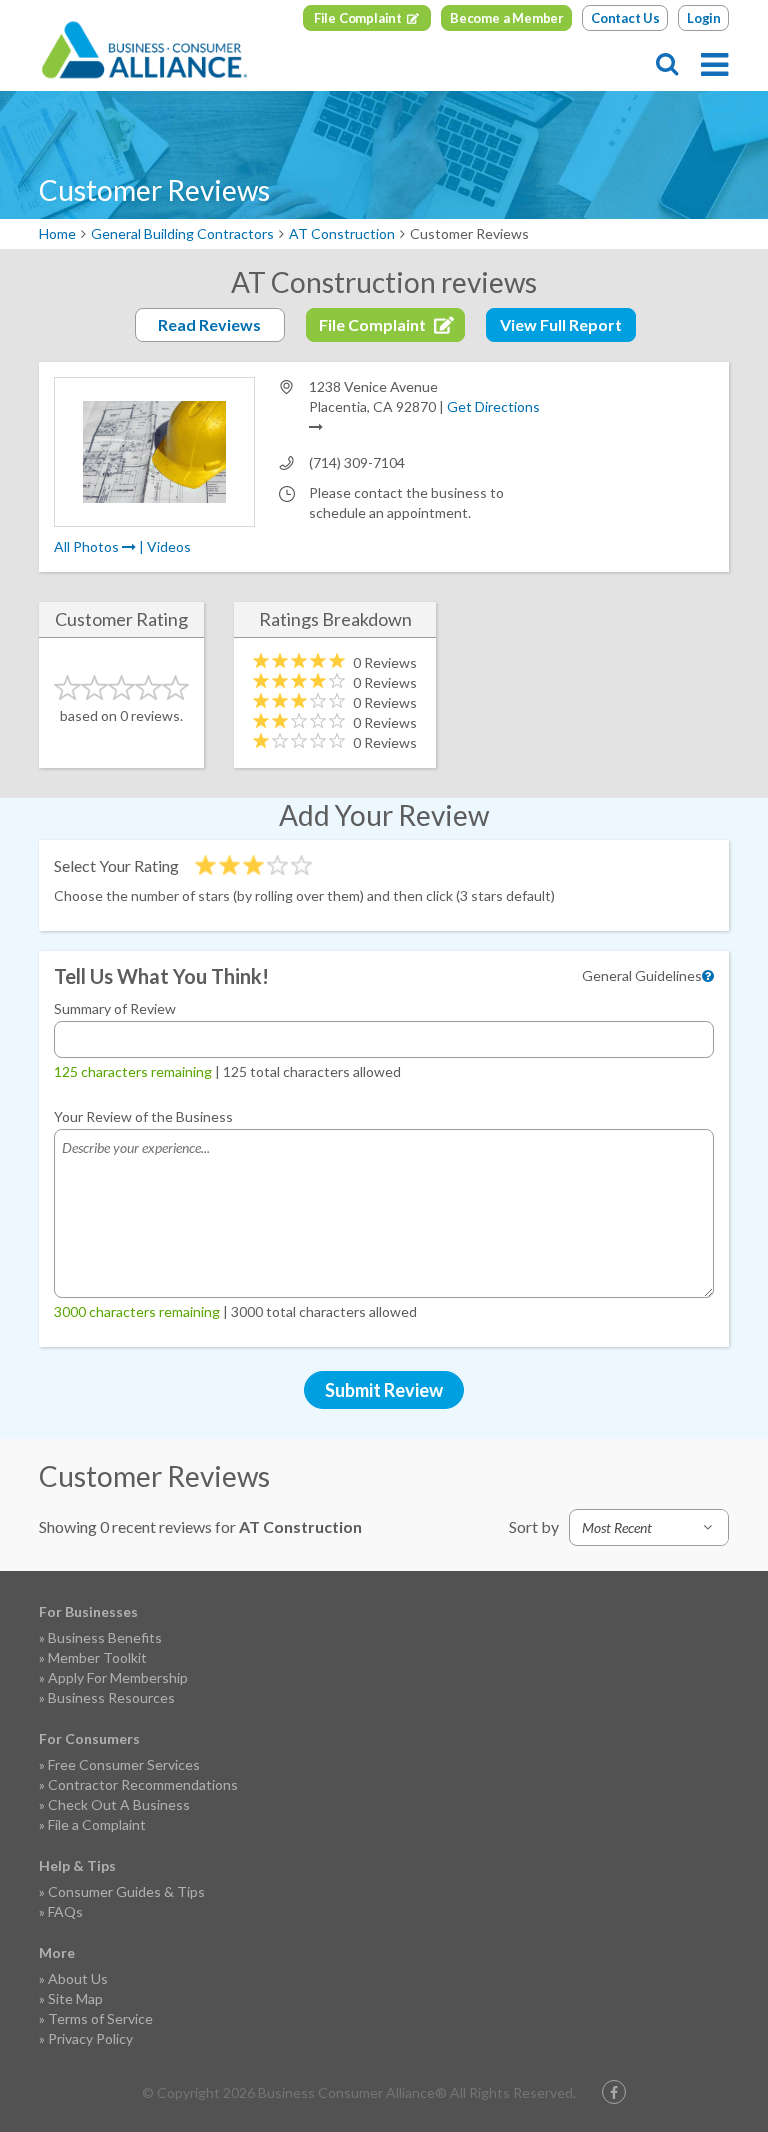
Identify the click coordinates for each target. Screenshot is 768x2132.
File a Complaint (97, 1824)
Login (704, 18)
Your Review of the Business (143, 1116)
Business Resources (111, 1697)
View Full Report (561, 324)
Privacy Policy (90, 2038)
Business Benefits (105, 1637)
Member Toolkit (97, 1657)
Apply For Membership (118, 1677)
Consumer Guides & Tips (126, 1891)
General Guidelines (642, 975)
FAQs (65, 1911)
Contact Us (625, 18)
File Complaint (358, 18)
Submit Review (384, 1390)
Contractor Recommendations (143, 1784)
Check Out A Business (119, 1804)
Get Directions (493, 406)
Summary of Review (115, 1008)
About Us (78, 1978)
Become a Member (507, 18)
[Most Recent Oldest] (649, 1527)
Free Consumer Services (124, 1764)
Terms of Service (100, 2018)
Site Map (75, 1998)
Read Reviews (209, 324)
